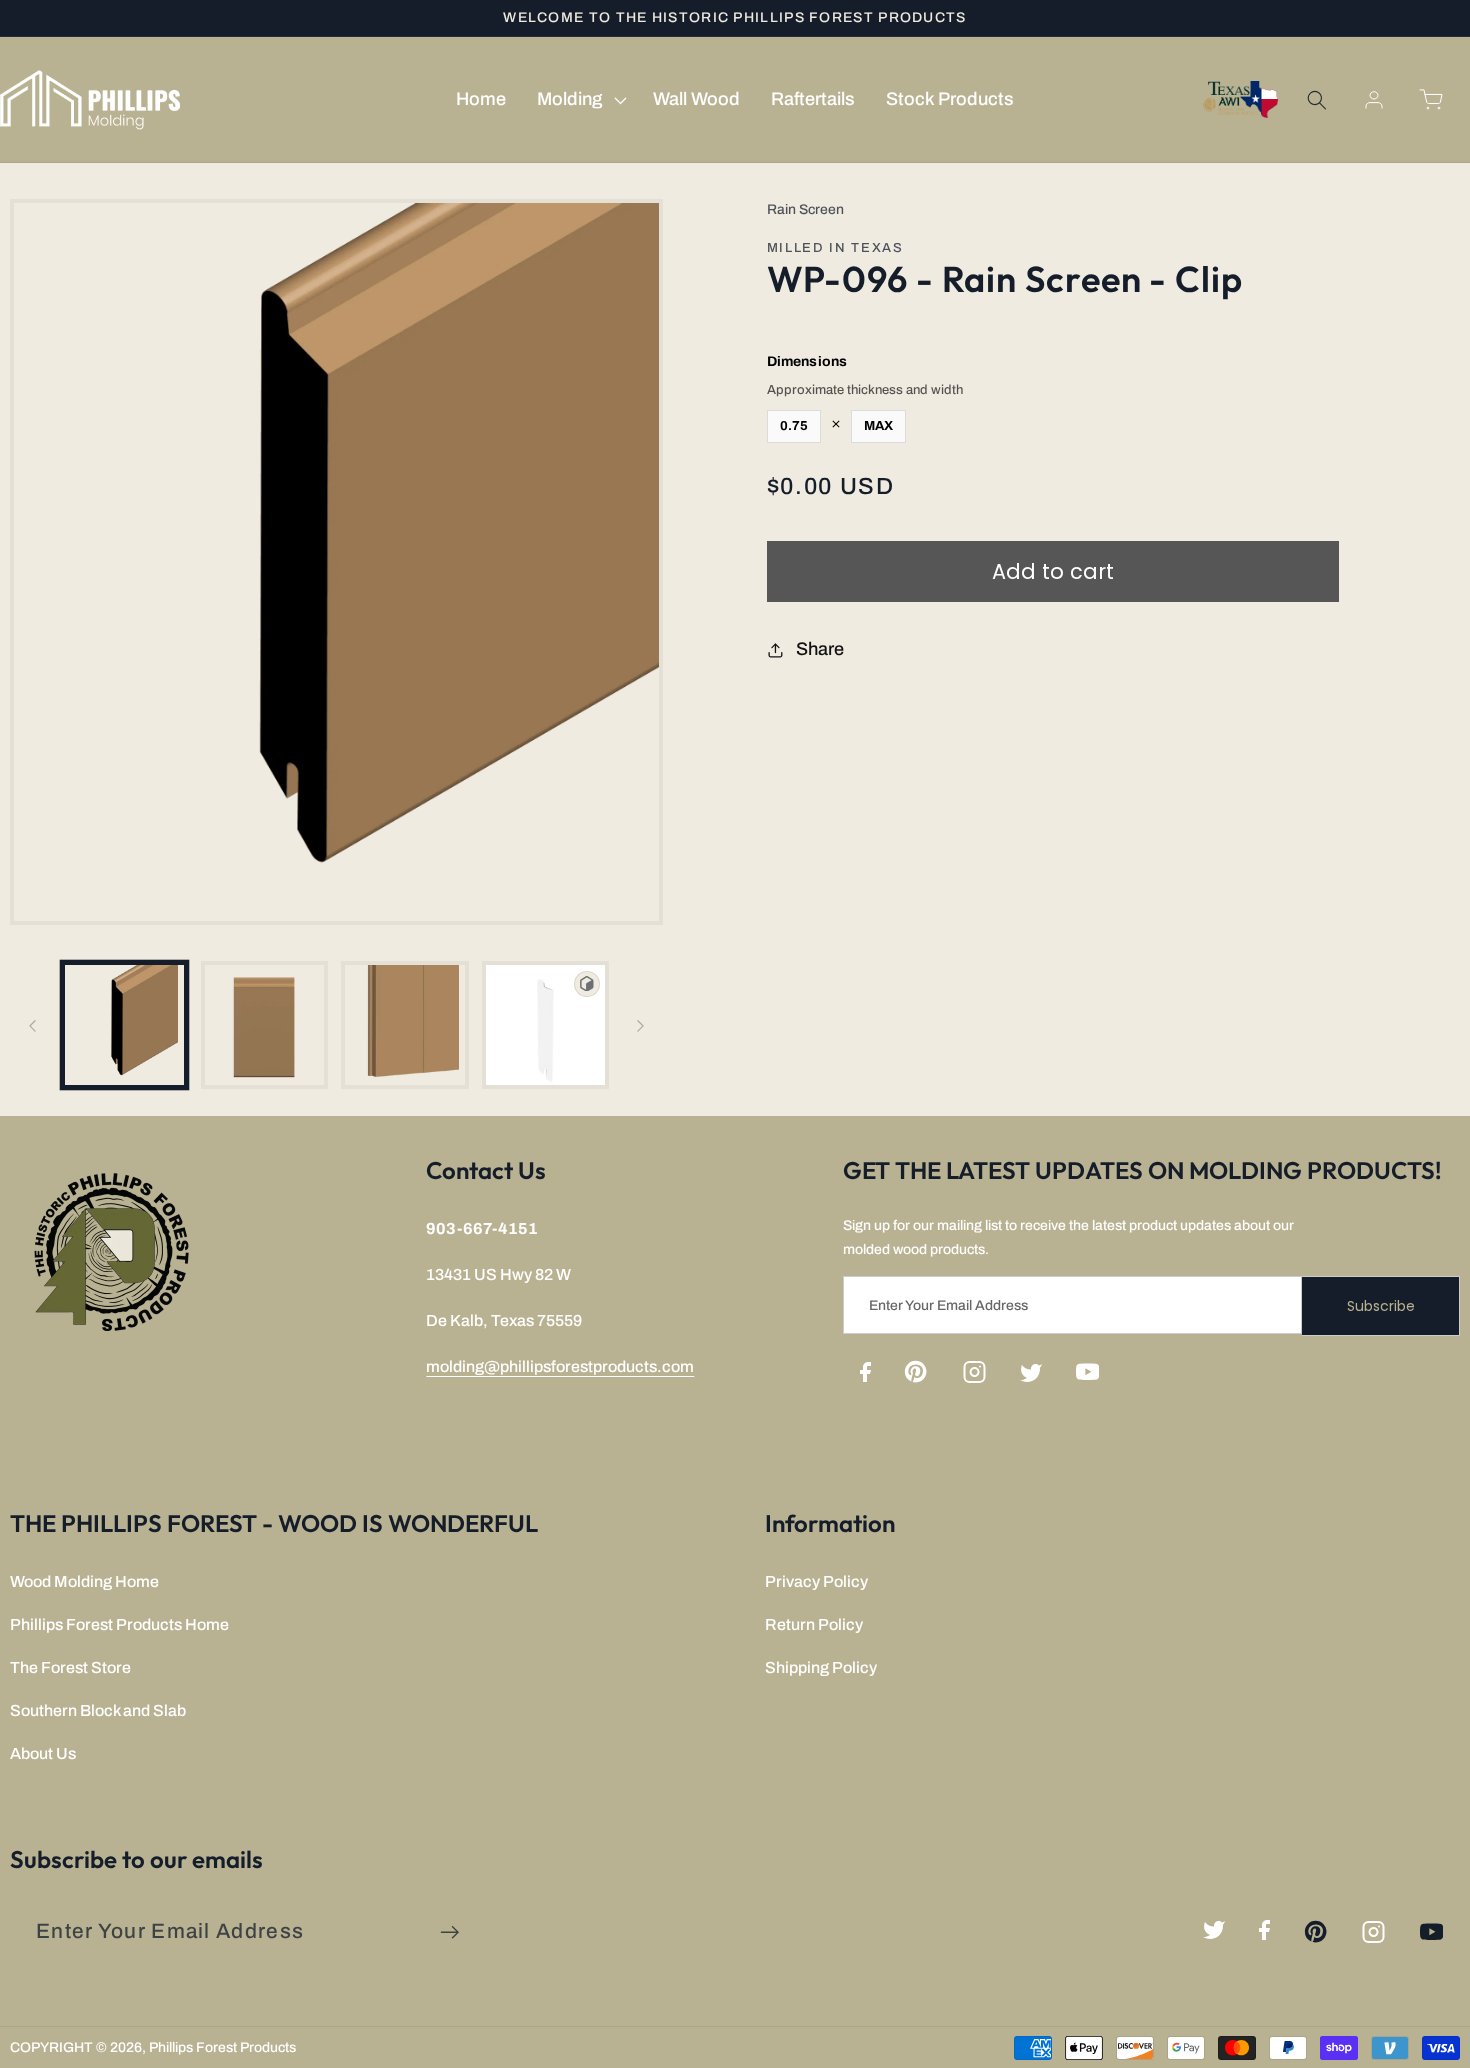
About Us (43, 1753)
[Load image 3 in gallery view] (404, 1024)
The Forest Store (70, 1667)
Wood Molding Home (84, 1581)
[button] (579, 100)
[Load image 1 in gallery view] (124, 1024)
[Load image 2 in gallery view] (264, 1024)
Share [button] (820, 649)
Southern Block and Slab (98, 1710)
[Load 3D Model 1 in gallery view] (545, 1024)
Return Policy (814, 1624)
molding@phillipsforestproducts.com (560, 1366)
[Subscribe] (449, 1932)
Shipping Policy (821, 1667)
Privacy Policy (816, 1581)
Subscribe (1381, 1306)
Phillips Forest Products (222, 2047)
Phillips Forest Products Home (119, 1624)
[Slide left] (32, 1025)
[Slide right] (641, 1025)
